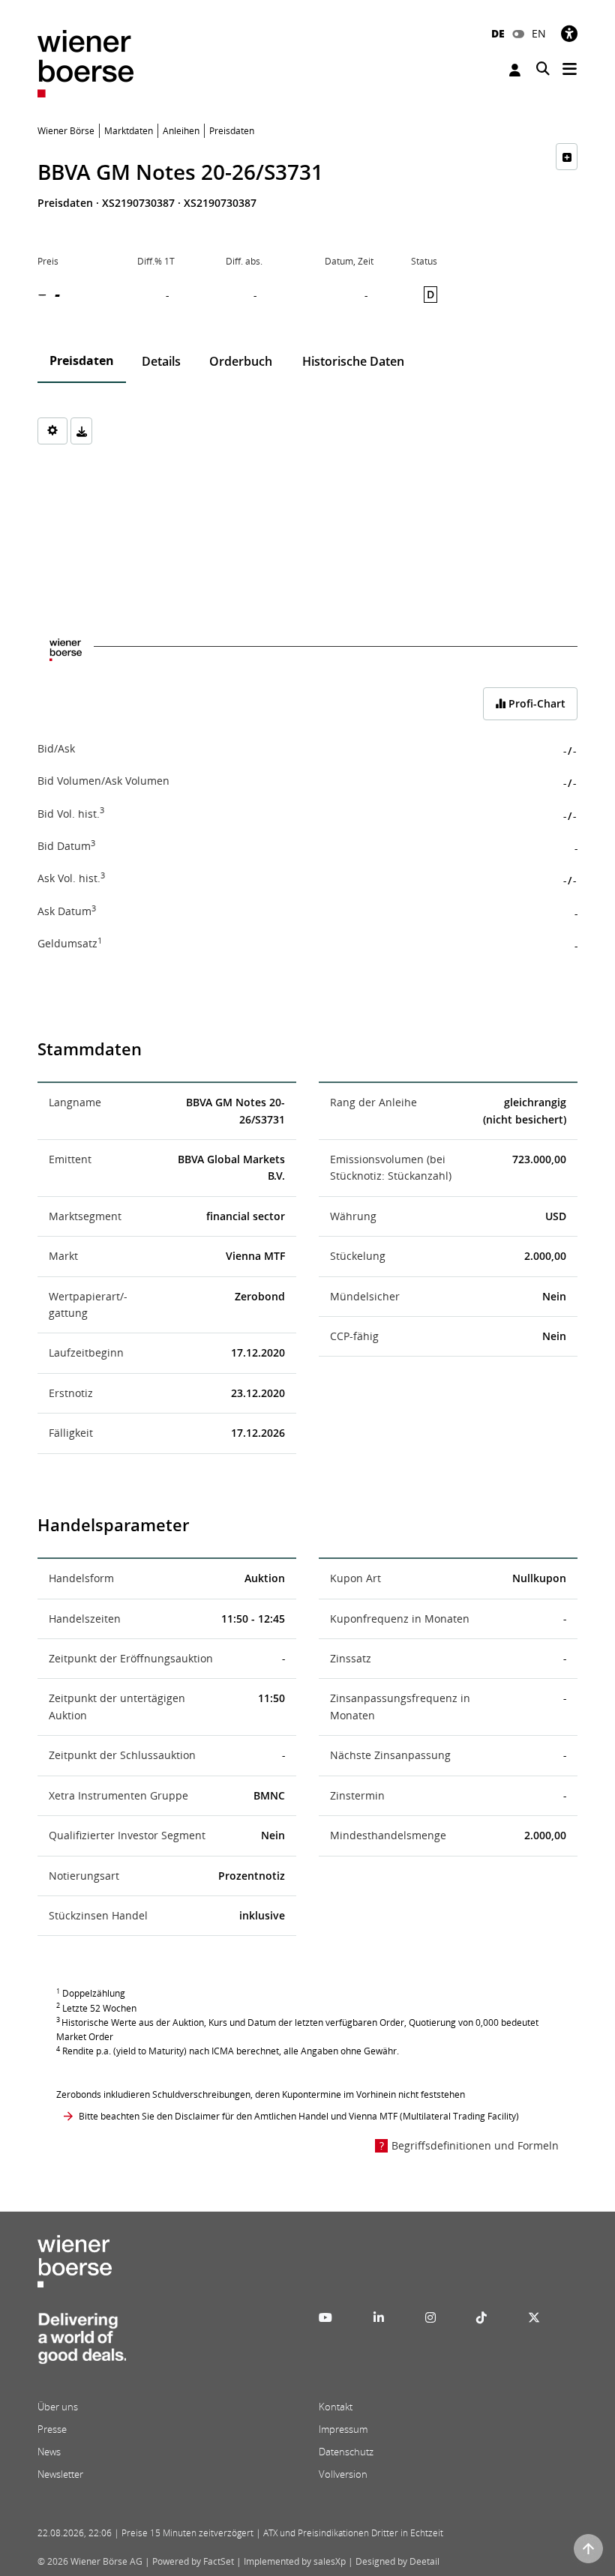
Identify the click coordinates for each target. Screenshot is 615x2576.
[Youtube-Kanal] (325, 2317)
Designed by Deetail (397, 2561)
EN (539, 33)
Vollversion (343, 2474)
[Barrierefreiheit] (569, 33)
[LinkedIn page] (379, 2317)
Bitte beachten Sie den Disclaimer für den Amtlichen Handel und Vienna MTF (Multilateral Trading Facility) (299, 2116)
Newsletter (60, 2474)
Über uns (58, 2407)
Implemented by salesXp (295, 2561)
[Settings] (52, 431)
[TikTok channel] (481, 2317)
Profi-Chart (535, 703)
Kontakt (336, 2407)
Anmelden (517, 70)
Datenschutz (346, 2452)
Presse (52, 2429)
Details (161, 361)
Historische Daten (353, 361)
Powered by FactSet (193, 2561)
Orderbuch (241, 361)
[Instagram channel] (430, 2317)
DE (498, 33)
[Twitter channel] (534, 2317)
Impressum (343, 2429)
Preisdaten (82, 361)
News (49, 2452)
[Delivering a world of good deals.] (82, 2343)
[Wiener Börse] (85, 63)
